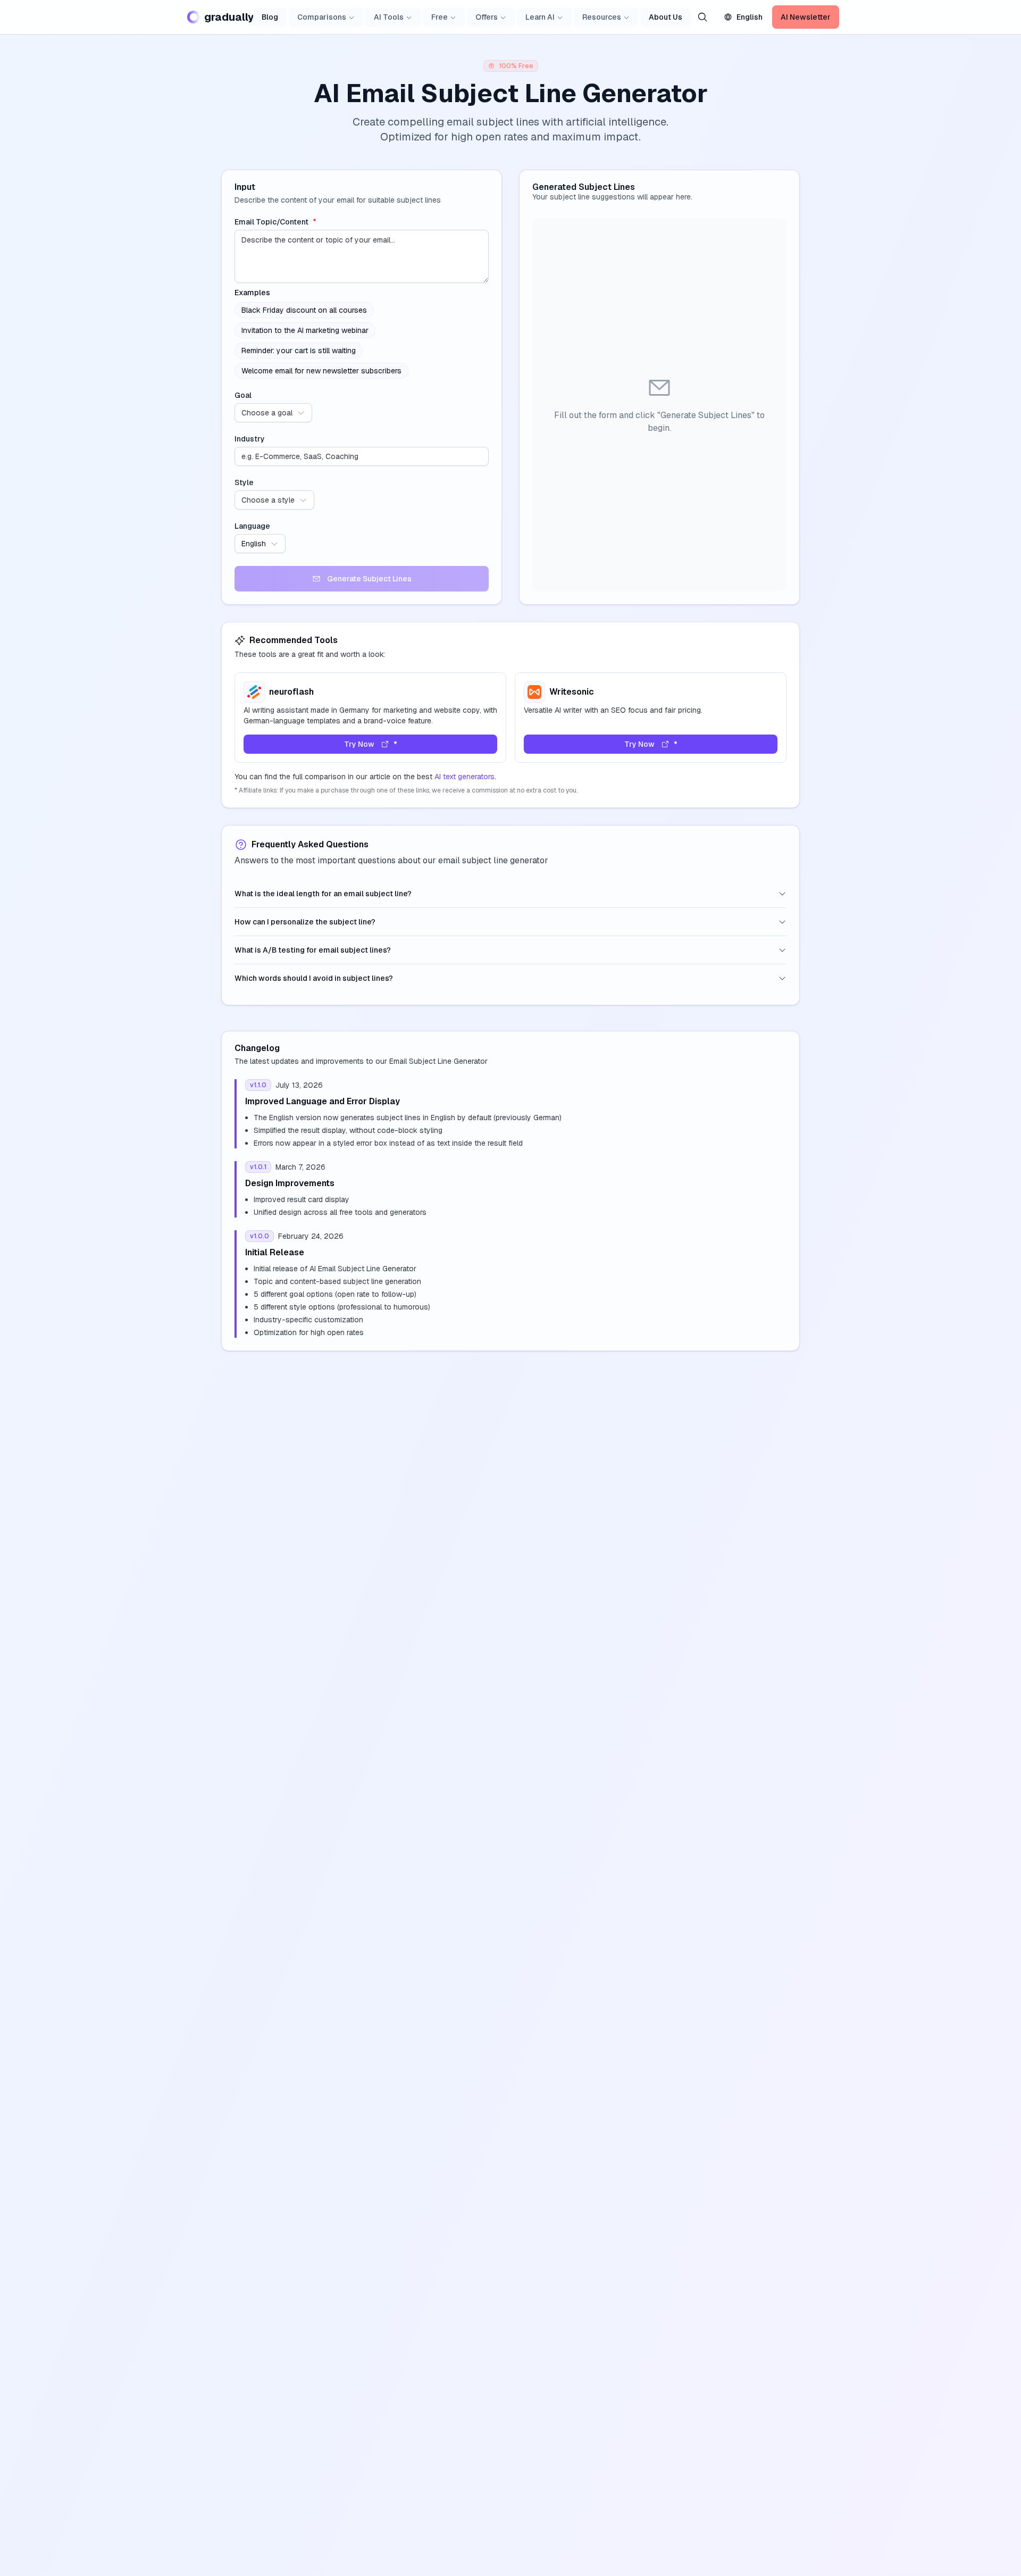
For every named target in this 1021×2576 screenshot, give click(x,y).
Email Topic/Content (275, 222)
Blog (270, 17)
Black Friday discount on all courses (304, 310)
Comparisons (322, 17)
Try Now (359, 744)
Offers (487, 17)
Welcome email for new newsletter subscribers (321, 371)
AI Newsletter (806, 17)
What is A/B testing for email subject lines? (313, 950)
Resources (602, 17)
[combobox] (273, 413)
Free (440, 17)
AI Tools (389, 17)
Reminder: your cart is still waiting (299, 351)
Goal (243, 395)
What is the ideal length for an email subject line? (323, 894)
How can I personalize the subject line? (305, 922)
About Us (666, 17)
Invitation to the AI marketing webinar (305, 330)
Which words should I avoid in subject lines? (314, 978)
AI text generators (465, 777)
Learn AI (540, 17)
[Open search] (702, 17)
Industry (250, 439)
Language (252, 526)
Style (244, 482)
